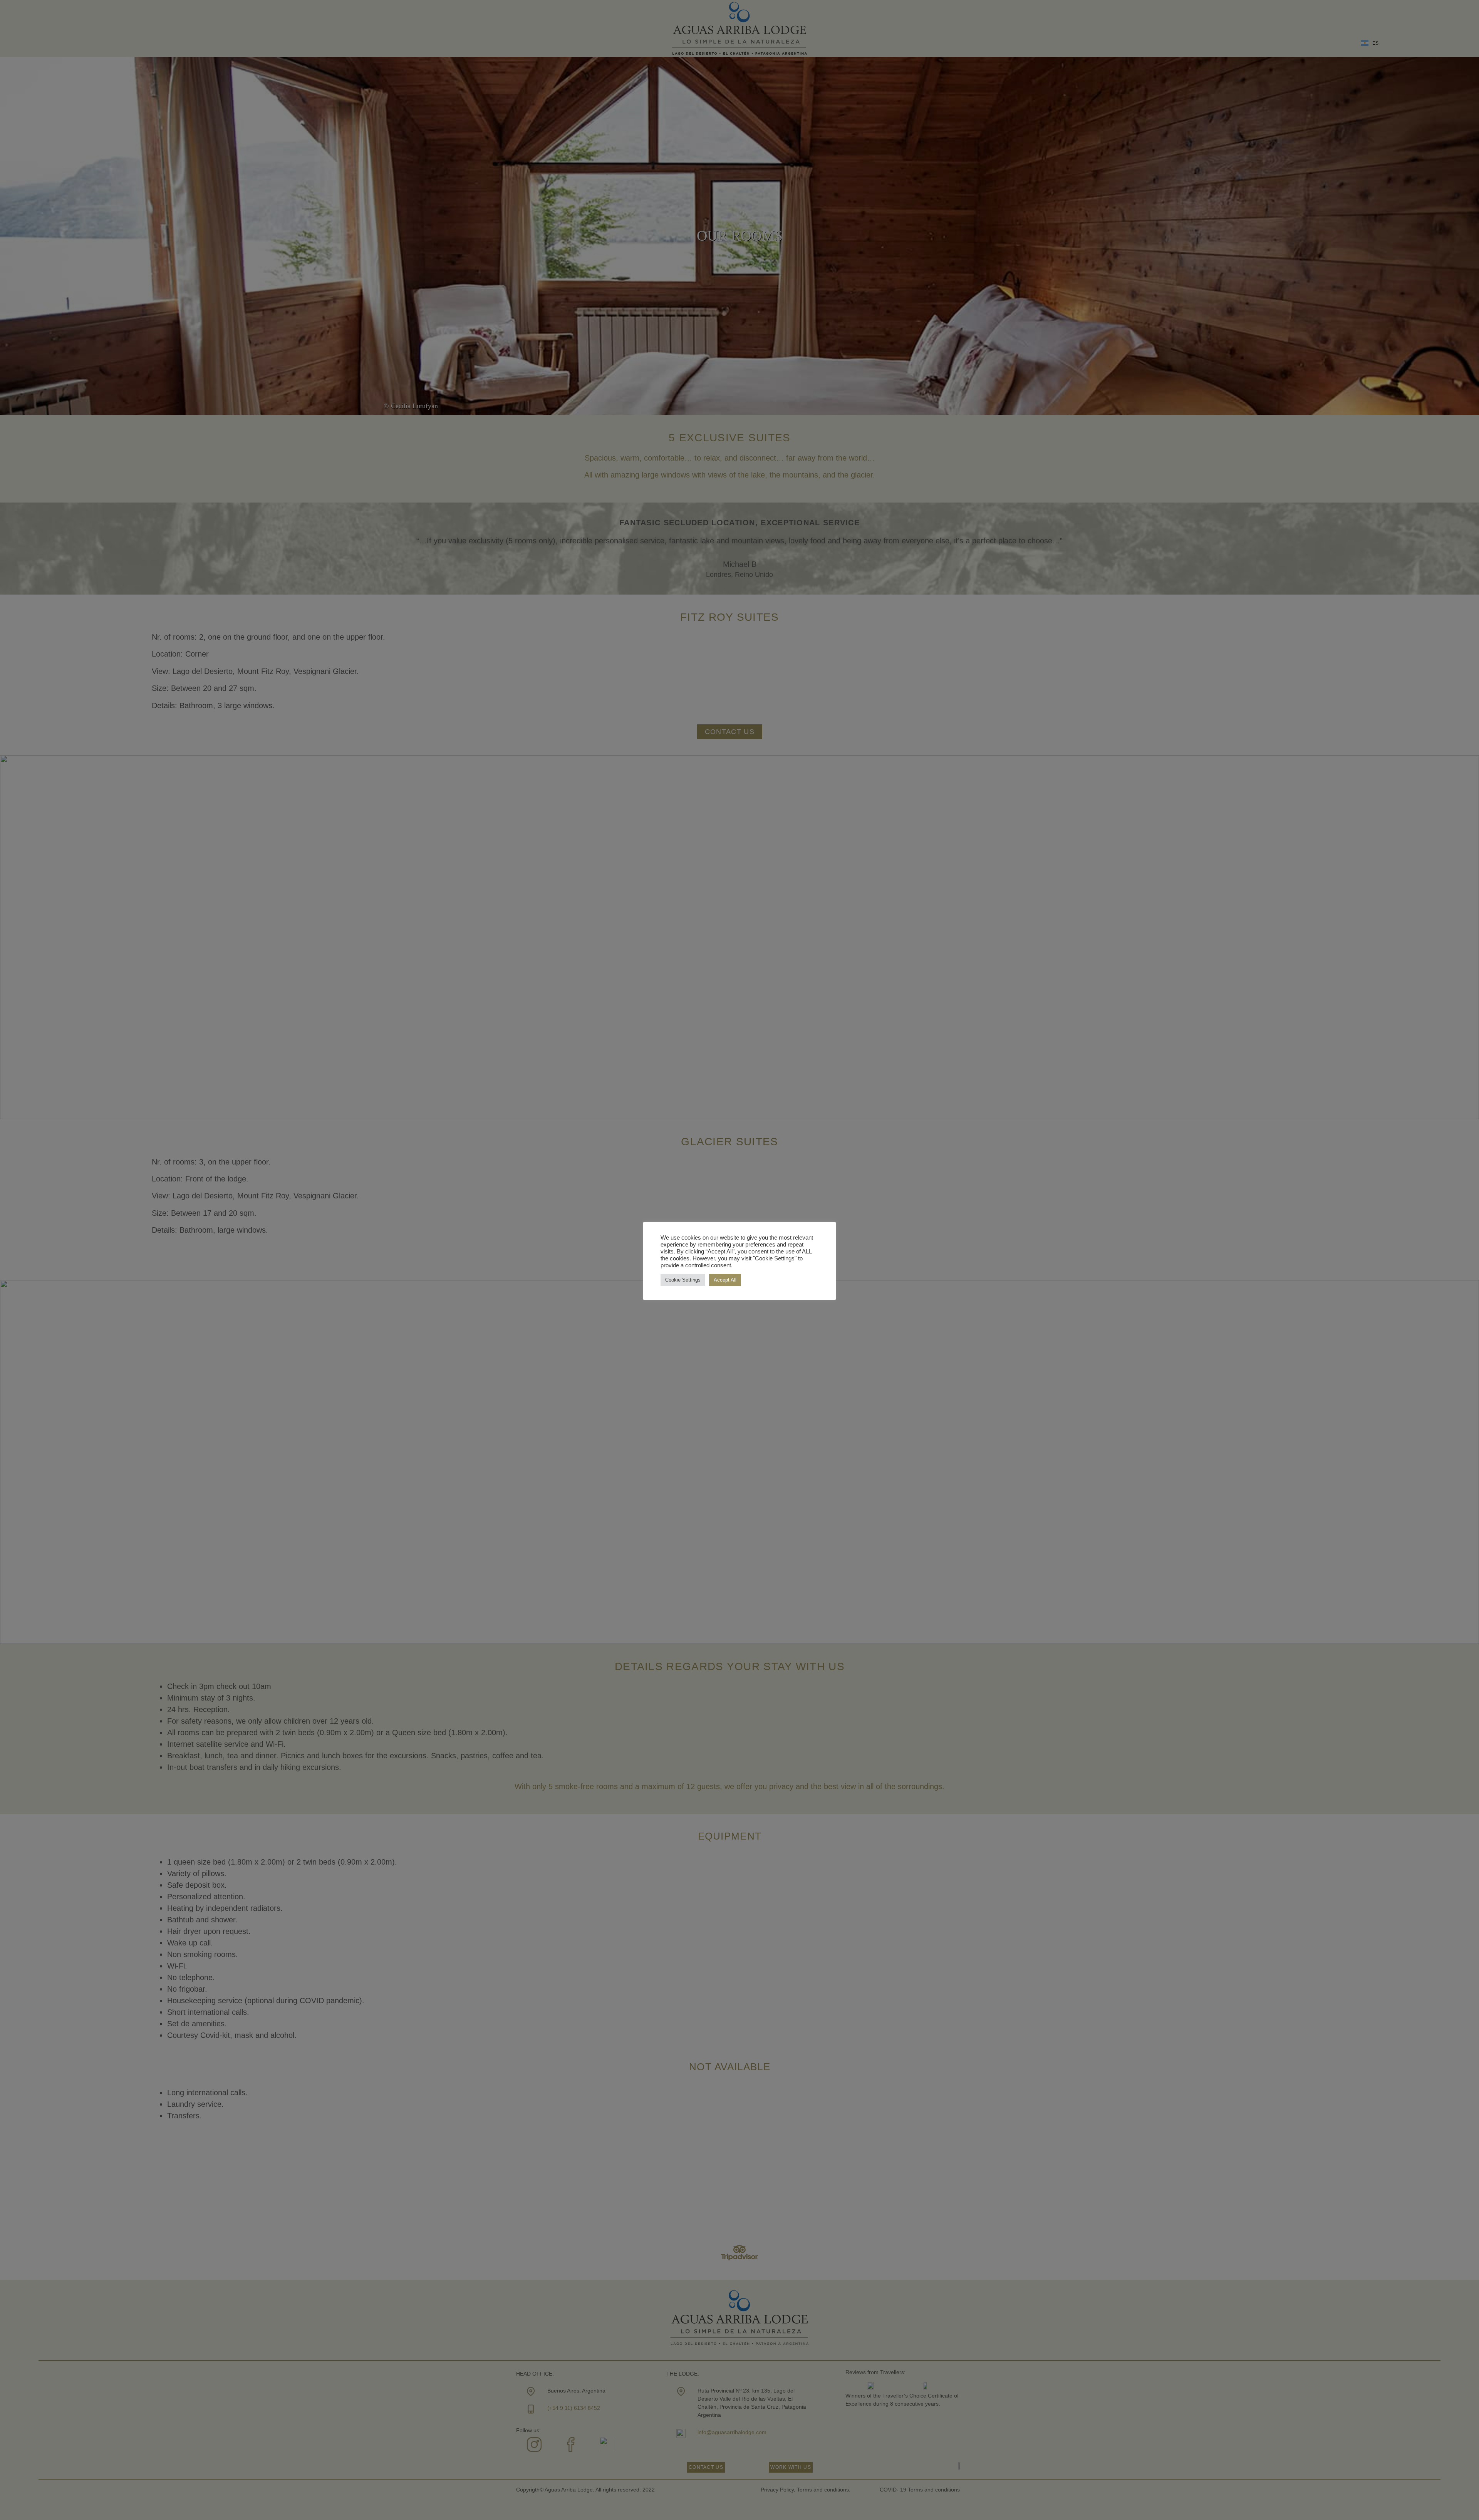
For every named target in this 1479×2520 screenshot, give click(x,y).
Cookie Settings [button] (683, 1280)
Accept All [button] (725, 1280)
